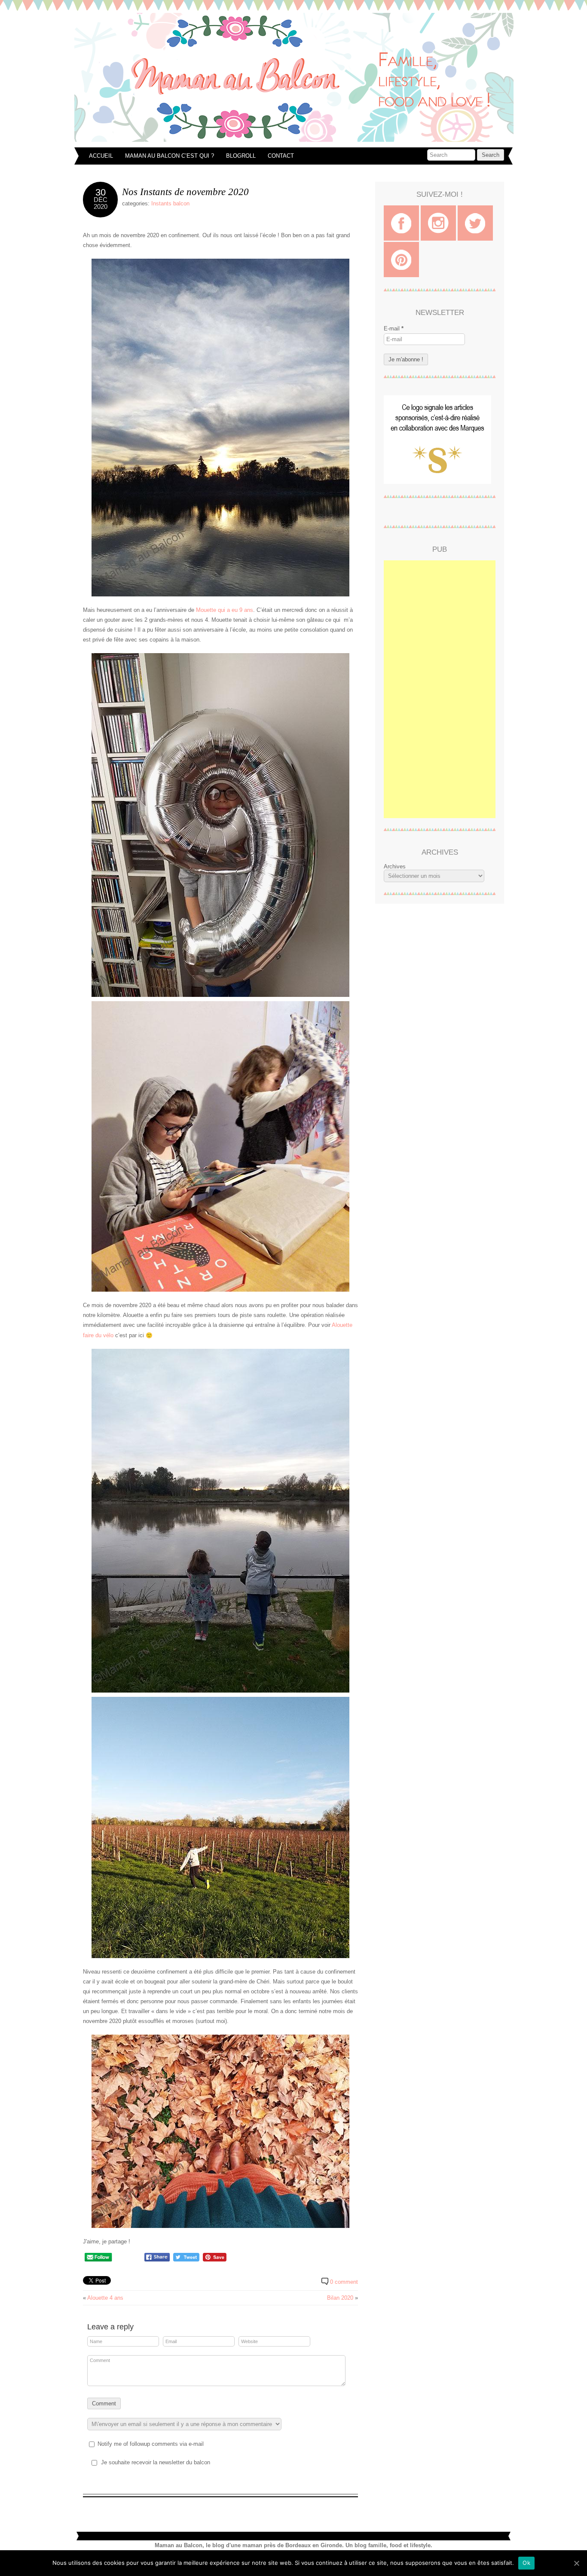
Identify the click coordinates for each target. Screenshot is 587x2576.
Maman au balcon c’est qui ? (170, 156)
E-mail (394, 328)
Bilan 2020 (340, 2298)
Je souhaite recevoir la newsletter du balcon (156, 2462)
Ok (526, 2563)
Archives (395, 866)
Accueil (101, 156)
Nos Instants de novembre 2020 (185, 192)
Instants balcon (170, 203)
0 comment (344, 2282)
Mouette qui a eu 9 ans (225, 610)
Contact (281, 156)
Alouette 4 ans (105, 2298)
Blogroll (241, 156)
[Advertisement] (440, 689)
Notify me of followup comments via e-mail (151, 2444)
